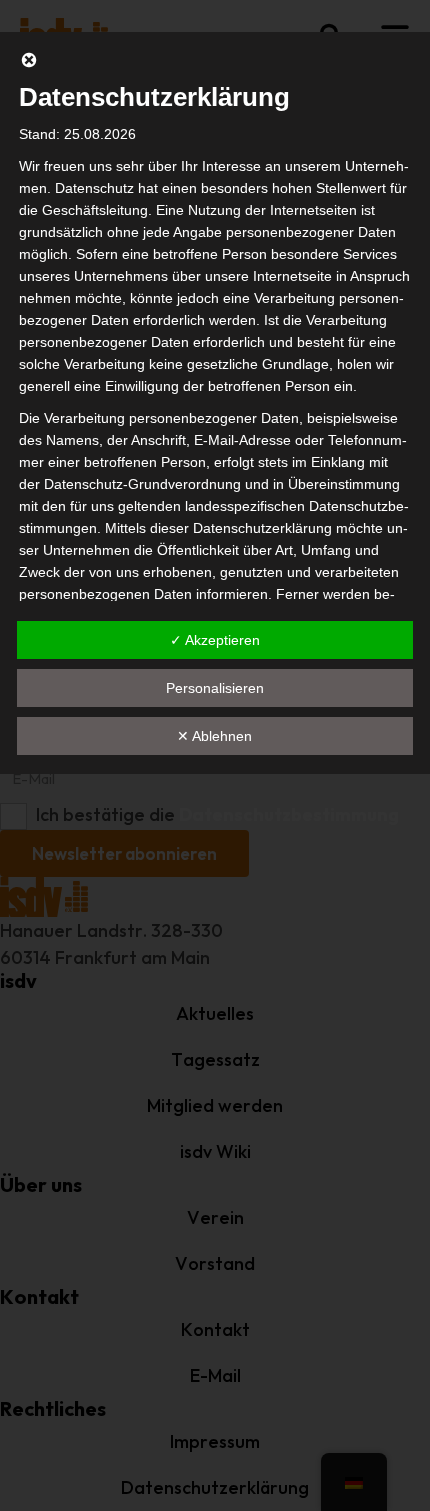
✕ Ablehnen (214, 736)
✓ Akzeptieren (215, 640)
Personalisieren (215, 688)
